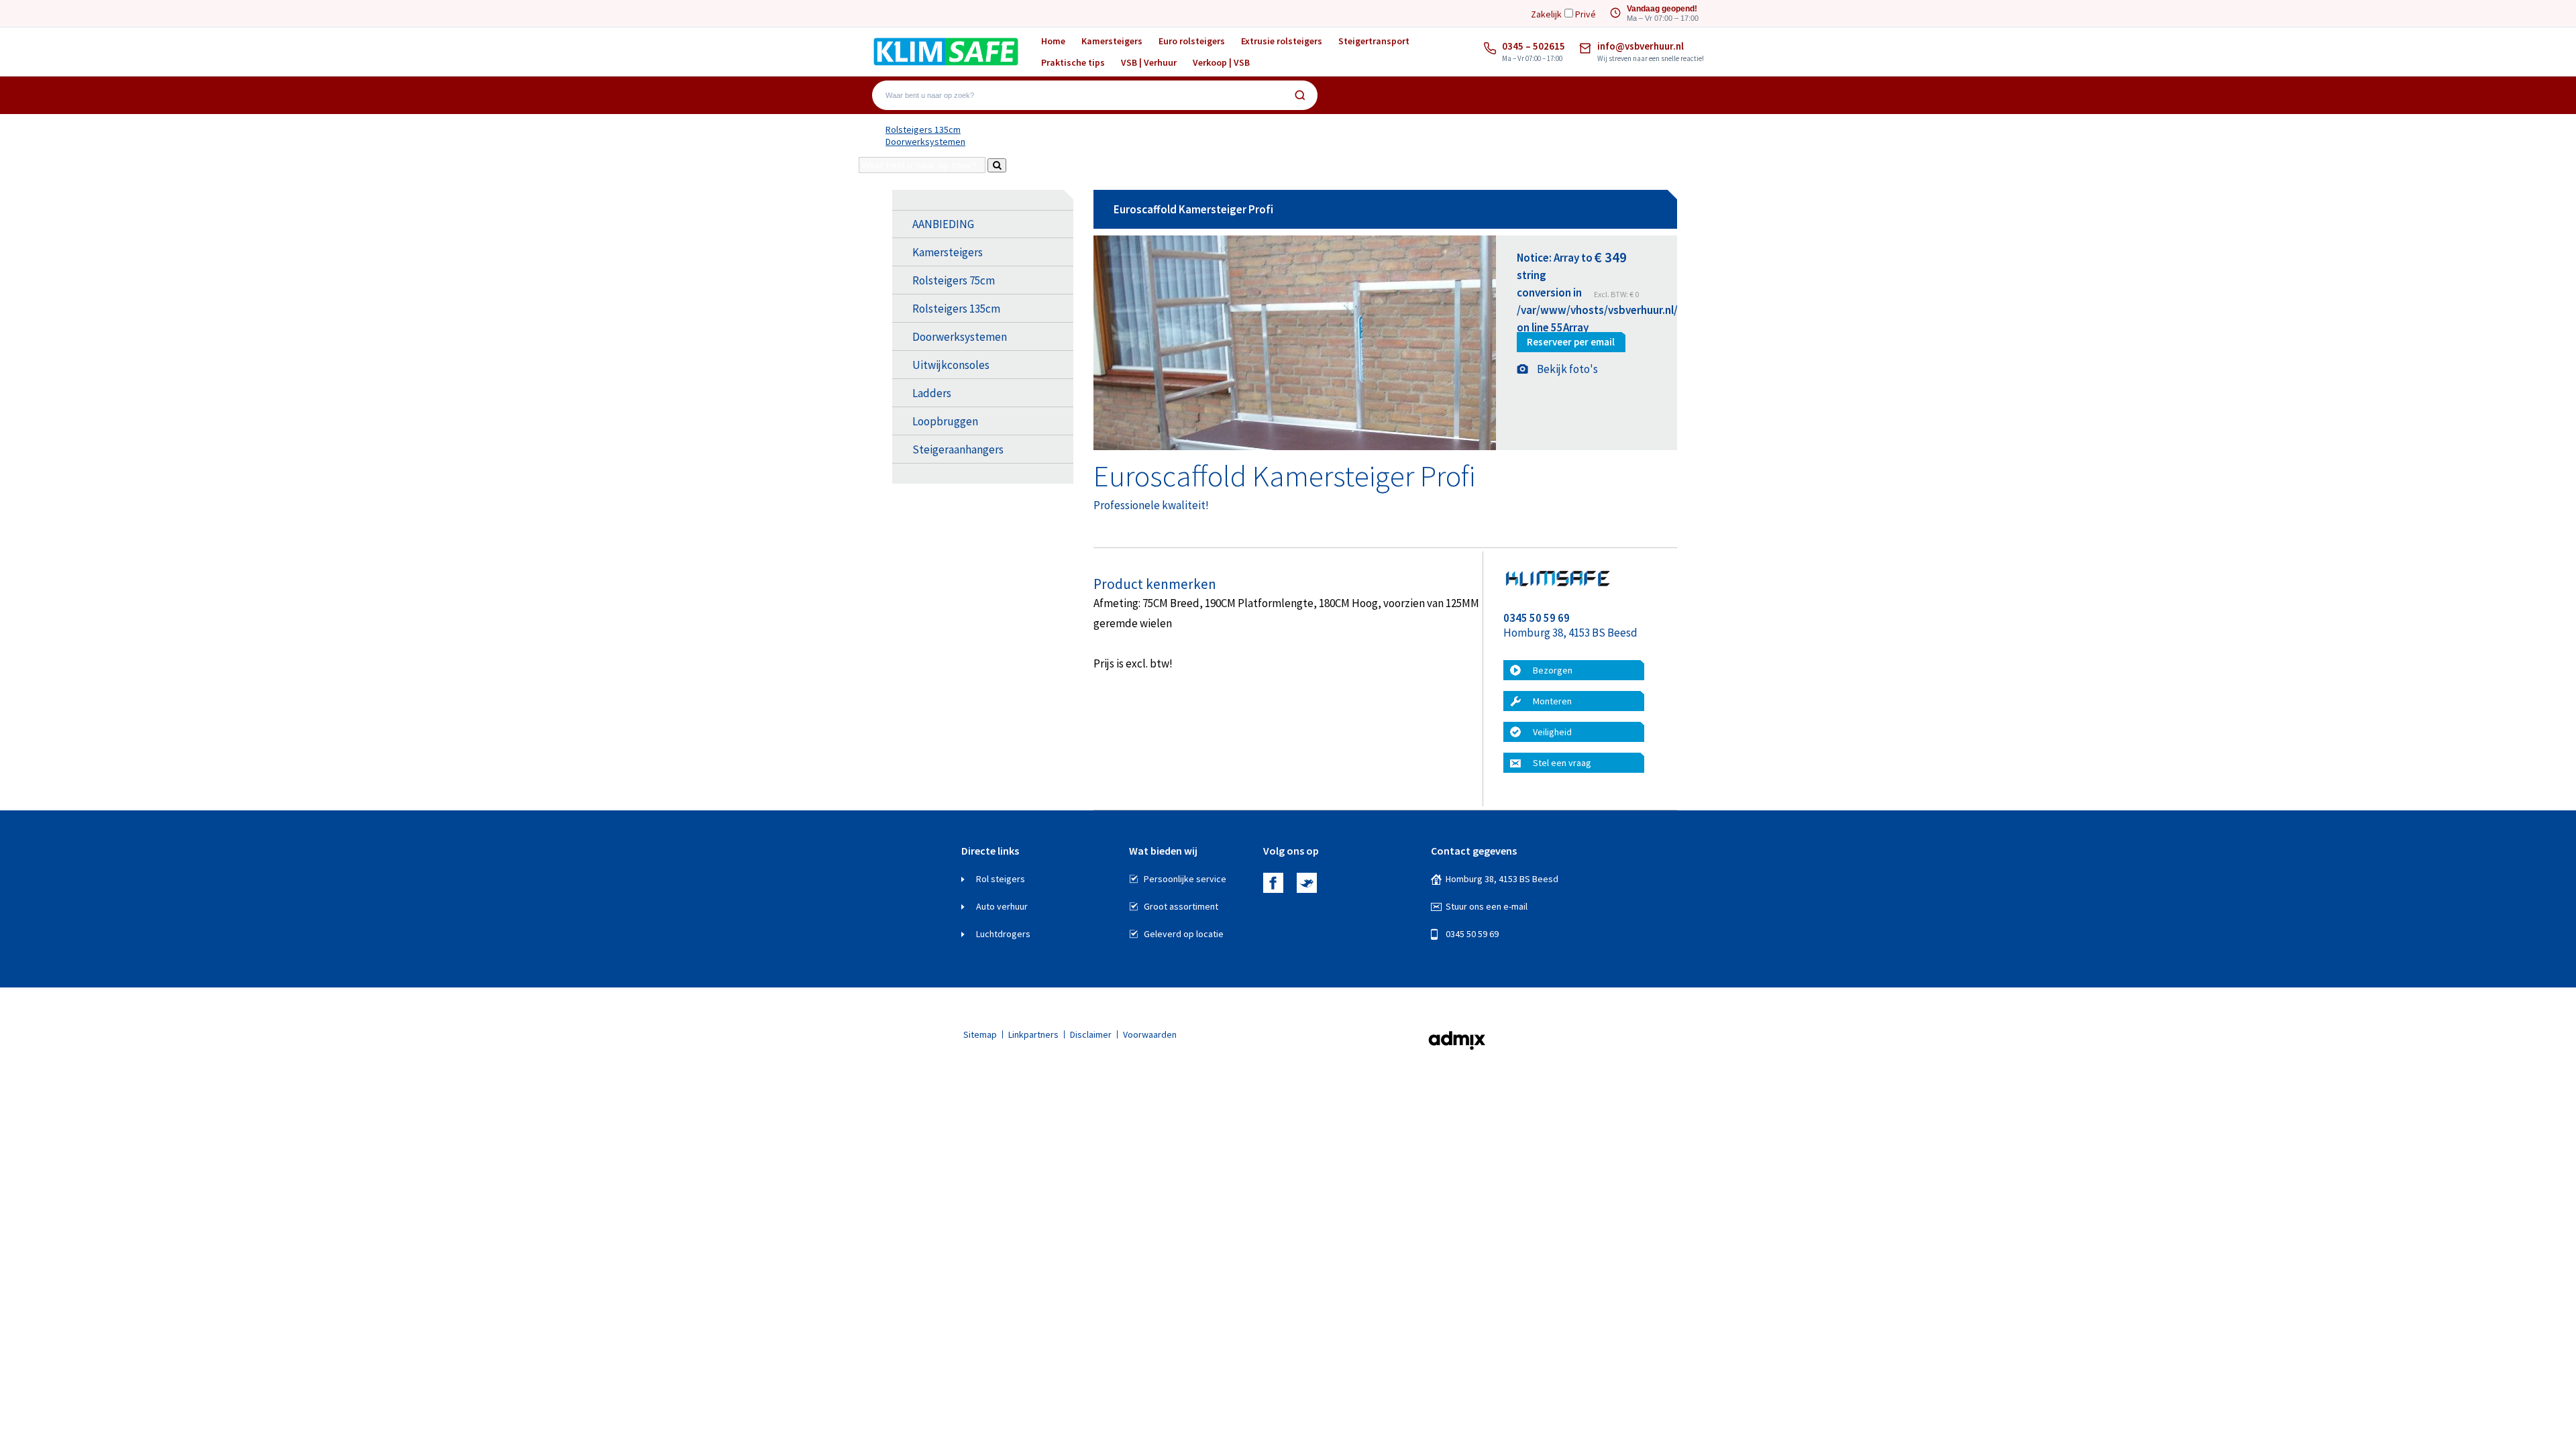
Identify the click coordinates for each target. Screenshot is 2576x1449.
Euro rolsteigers (1192, 41)
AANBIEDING (943, 224)
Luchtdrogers (1003, 934)
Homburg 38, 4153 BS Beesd (1502, 879)
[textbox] (1085, 95)
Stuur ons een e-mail (1487, 906)
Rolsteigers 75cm (954, 280)
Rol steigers (1001, 879)
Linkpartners (1033, 1034)
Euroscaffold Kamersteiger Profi (1193, 209)
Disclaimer (1091, 1034)
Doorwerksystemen (925, 142)
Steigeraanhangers (958, 449)
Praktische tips (1073, 62)
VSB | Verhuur (1149, 62)
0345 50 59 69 (1472, 934)
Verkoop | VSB (1221, 62)
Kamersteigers (1112, 41)
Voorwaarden (1150, 1034)
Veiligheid (1552, 732)
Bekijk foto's (1567, 369)
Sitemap (980, 1034)
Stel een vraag (1562, 763)
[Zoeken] (1300, 95)
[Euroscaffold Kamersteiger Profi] (1295, 447)
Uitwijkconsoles (951, 365)
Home (1053, 41)
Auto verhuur (1002, 906)
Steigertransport (1374, 41)
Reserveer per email (1571, 342)
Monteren (1552, 701)
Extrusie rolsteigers (1282, 41)
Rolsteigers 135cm (923, 129)
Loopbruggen (945, 421)
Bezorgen (1553, 670)
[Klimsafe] (946, 51)
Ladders (932, 393)
